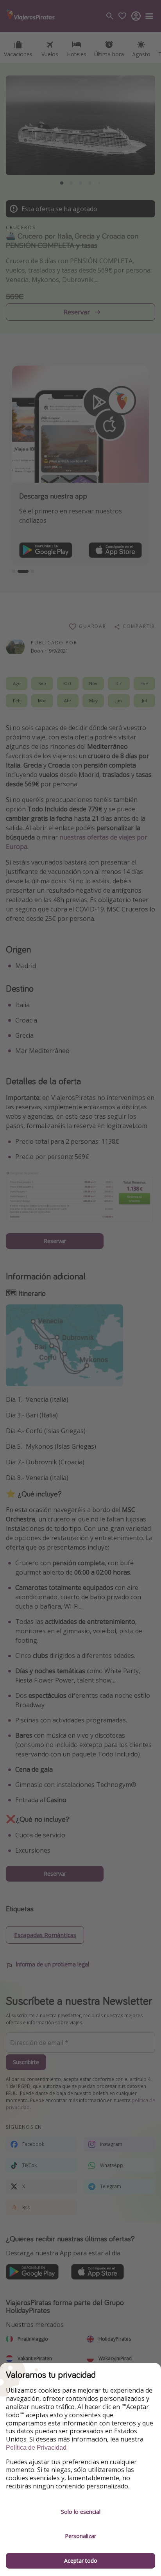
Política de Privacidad (36, 2448)
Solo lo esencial (81, 2512)
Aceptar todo (81, 2561)
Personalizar (80, 2536)
